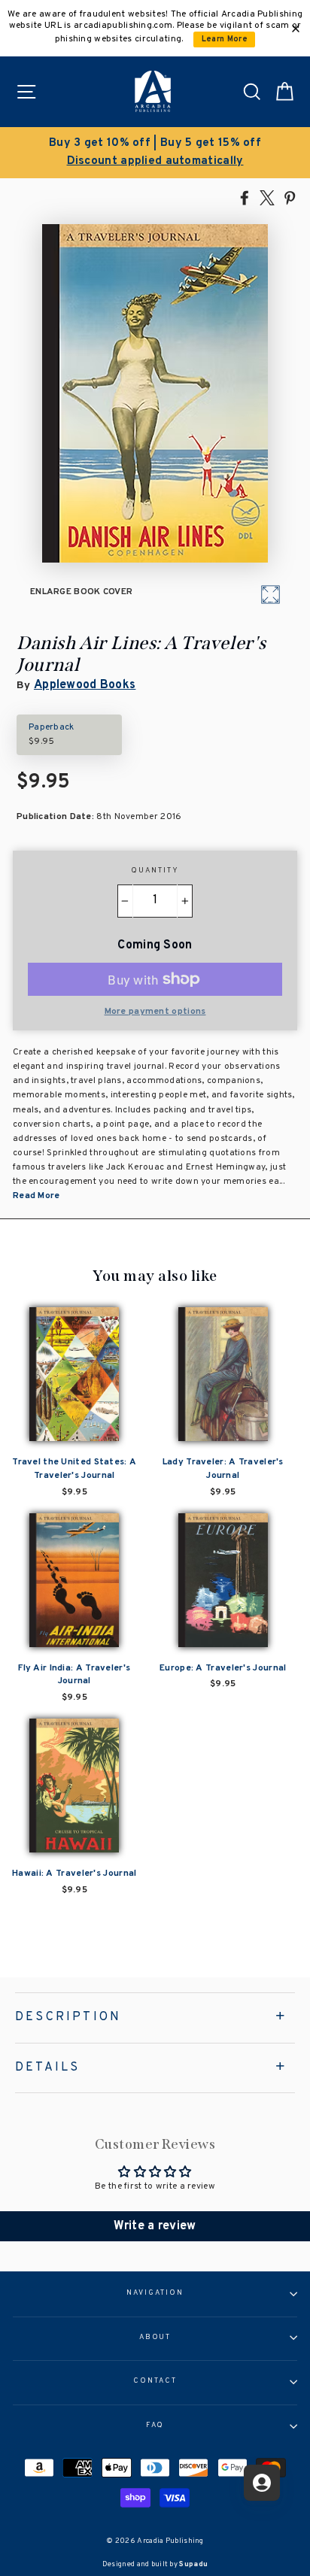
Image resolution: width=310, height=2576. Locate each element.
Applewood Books (85, 685)
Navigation (155, 2293)
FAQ (155, 2426)
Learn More (225, 39)
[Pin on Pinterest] (290, 197)
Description (68, 2017)
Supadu (193, 2564)
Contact (155, 2381)
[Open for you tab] (262, 2483)
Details (47, 2068)
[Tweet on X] (267, 197)
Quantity (155, 871)
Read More (36, 1196)
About (155, 2338)
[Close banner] (296, 29)
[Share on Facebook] (245, 197)
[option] (155, 153)
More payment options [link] (155, 1012)
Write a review (155, 2226)
